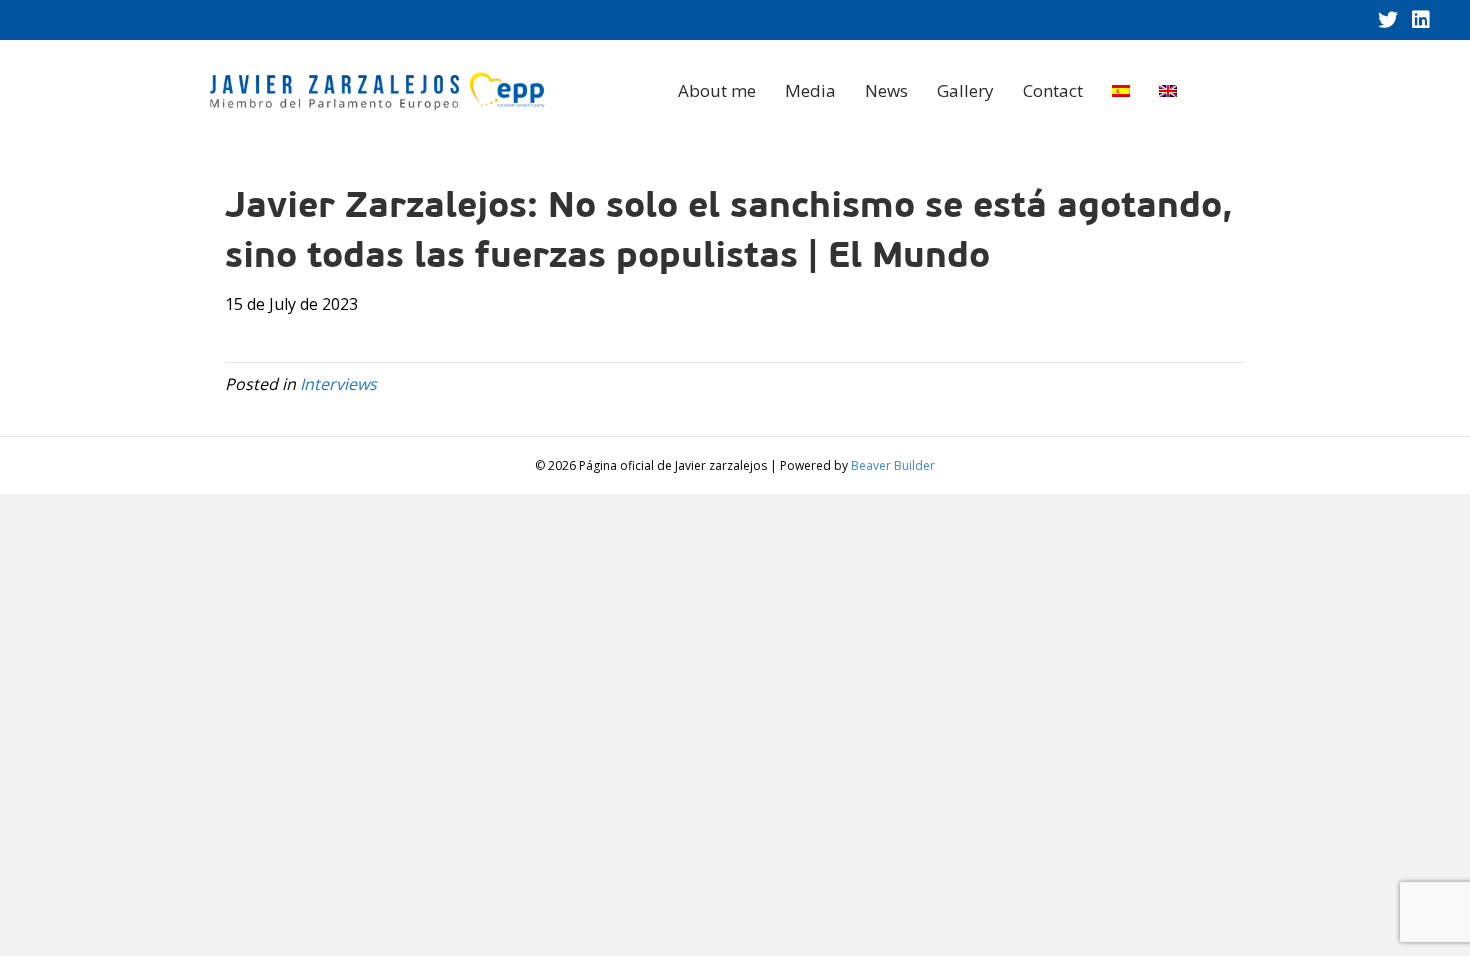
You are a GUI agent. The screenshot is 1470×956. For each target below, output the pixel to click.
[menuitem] (1121, 91)
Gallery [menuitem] (965, 90)
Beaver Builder (893, 465)
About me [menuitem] (717, 90)
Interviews (338, 384)
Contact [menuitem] (1053, 90)
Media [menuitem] (810, 90)
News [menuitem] (886, 90)
